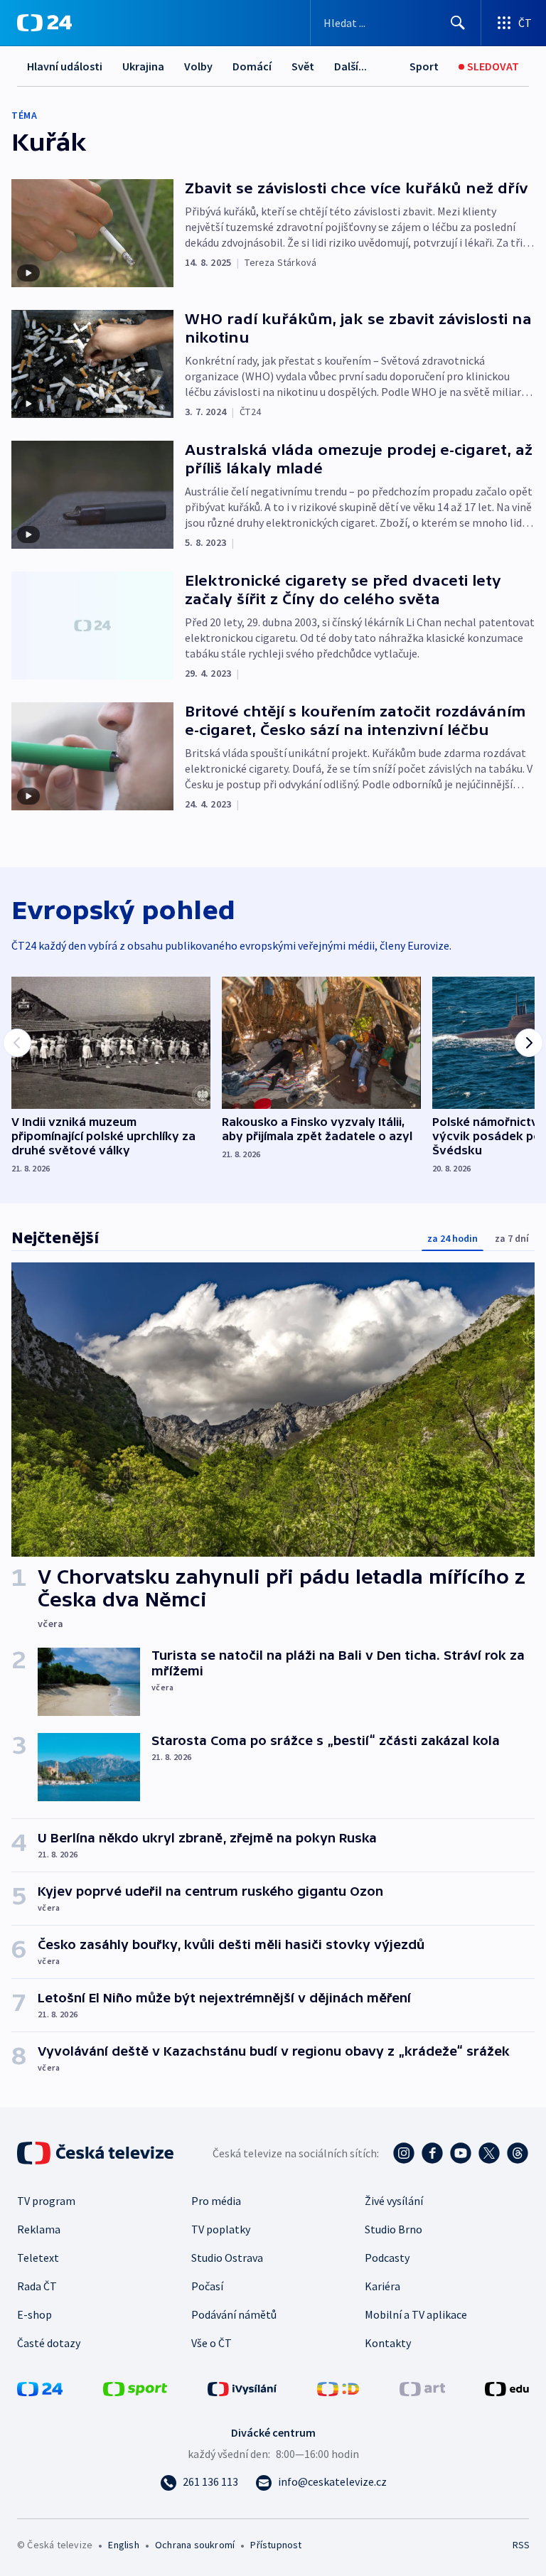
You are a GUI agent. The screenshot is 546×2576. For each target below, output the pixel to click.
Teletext (38, 2258)
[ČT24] (44, 23)
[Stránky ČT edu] (507, 2388)
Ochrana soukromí (195, 2545)
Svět (303, 66)
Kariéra (382, 2286)
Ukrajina (143, 66)
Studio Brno (394, 2229)
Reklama (39, 2229)
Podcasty (387, 2258)
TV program (46, 2201)
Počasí (207, 2286)
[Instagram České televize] (404, 2153)
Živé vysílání (394, 2201)
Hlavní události (65, 66)
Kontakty (388, 2343)
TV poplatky (221, 2229)
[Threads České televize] (518, 2153)
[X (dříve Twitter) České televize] (489, 2153)
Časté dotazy (49, 2343)
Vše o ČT (212, 2343)
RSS (521, 2545)
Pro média (216, 2201)
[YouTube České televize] (461, 2153)
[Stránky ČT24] (40, 2388)
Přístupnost (276, 2545)
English (123, 2545)
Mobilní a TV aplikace (416, 2314)
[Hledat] (458, 23)
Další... (350, 66)
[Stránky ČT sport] (135, 2388)
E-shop (34, 2314)
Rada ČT (37, 2286)
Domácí (252, 66)
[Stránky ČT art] (422, 2388)
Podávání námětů (234, 2314)
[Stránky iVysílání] (242, 2388)
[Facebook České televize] (432, 2153)
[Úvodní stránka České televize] (97, 2153)
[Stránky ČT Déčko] (338, 2388)
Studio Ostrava (227, 2258)
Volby (198, 66)
